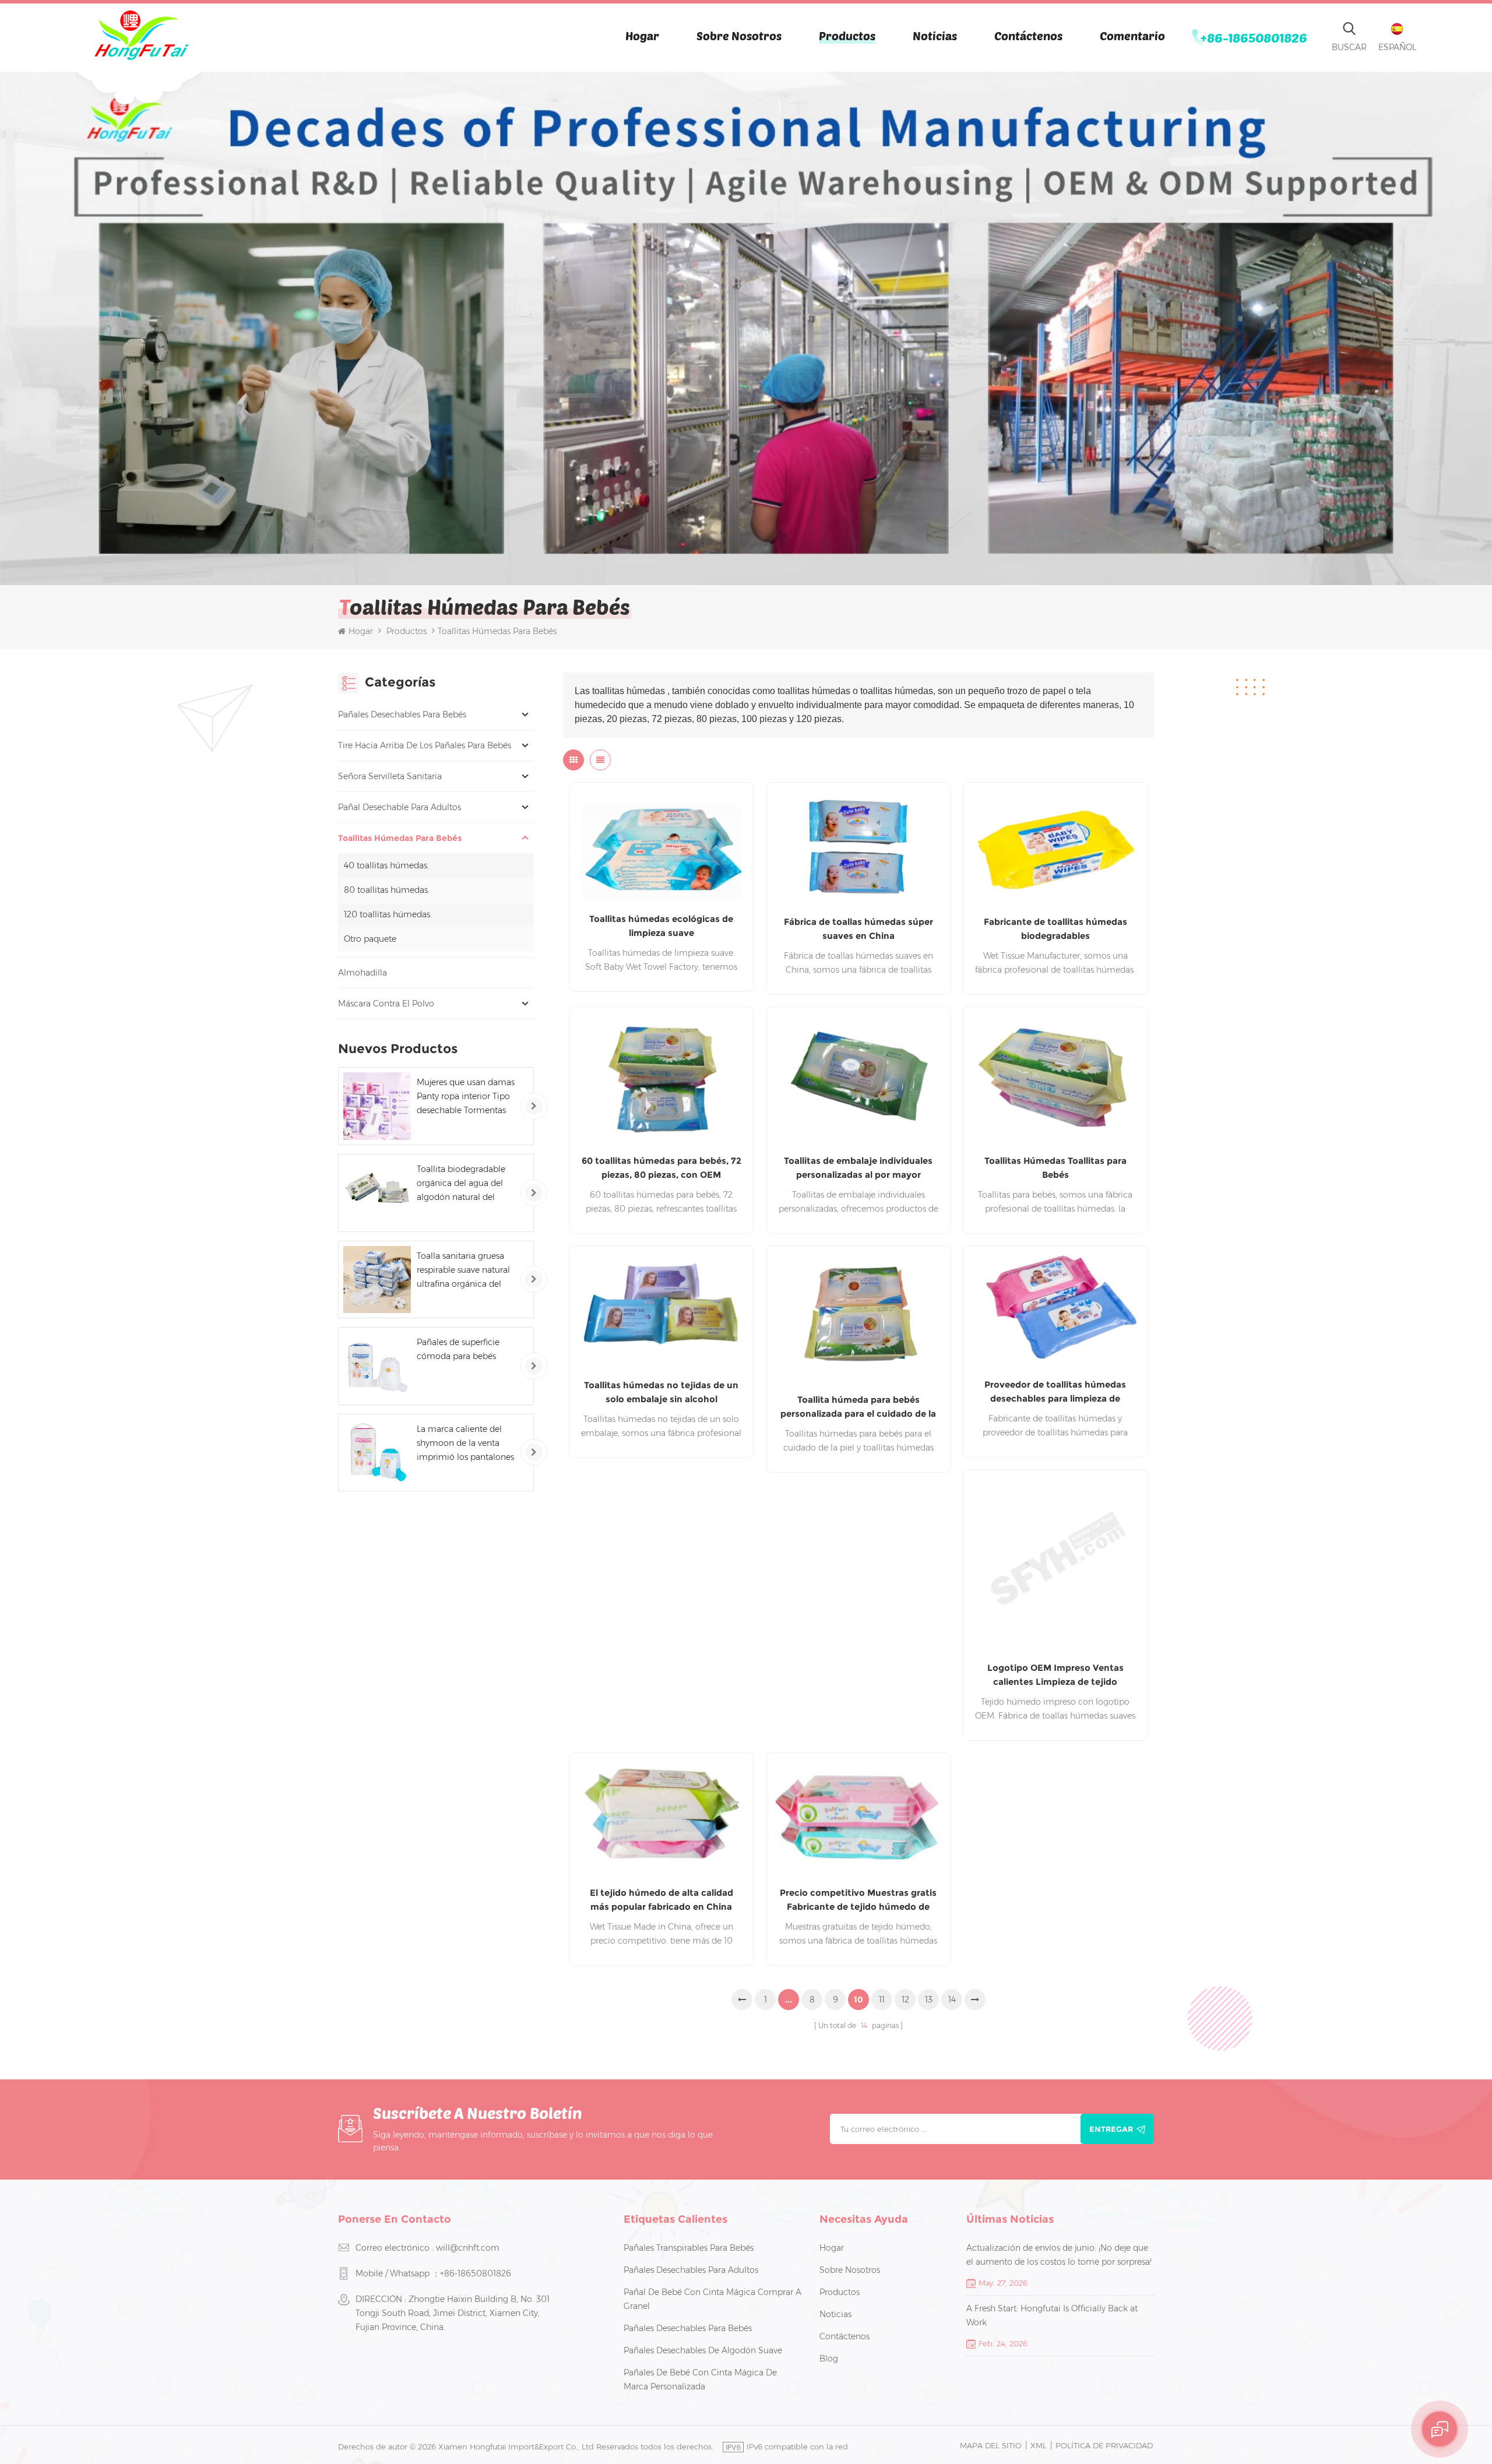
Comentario (1132, 36)
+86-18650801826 (1254, 37)
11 (882, 2000)
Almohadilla (363, 973)
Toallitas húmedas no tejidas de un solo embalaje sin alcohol (661, 1392)
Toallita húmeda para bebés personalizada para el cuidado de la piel (858, 1407)
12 (905, 2000)
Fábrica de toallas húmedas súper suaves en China (858, 929)
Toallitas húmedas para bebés (400, 838)
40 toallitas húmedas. (386, 865)
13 (929, 2000)
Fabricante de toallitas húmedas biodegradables (1055, 929)
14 (952, 2000)
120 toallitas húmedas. (388, 914)
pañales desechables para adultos (691, 2270)
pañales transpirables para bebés (689, 2248)
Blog (829, 2359)
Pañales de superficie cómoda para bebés (458, 1349)
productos (840, 2292)
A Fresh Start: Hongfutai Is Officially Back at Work (1052, 2315)
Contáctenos (1028, 36)
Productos (847, 36)
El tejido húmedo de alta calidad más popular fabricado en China (661, 1900)
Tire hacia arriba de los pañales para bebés (425, 745)
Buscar (1349, 47)
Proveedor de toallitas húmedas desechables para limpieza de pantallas (1055, 1392)
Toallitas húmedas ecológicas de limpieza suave (661, 926)
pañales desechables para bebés (402, 714)
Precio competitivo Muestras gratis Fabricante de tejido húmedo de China (858, 1900)
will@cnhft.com (468, 2248)
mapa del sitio (991, 2445)
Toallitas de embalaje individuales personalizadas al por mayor (858, 1168)
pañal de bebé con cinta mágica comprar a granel (712, 2299)
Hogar (642, 36)
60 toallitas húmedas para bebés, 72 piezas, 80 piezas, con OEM (661, 1168)
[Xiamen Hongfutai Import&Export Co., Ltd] (141, 35)
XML (1039, 2445)
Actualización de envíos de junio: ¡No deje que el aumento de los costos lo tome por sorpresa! (1059, 2255)
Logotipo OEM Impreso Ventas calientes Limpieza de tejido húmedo (1055, 1675)
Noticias (935, 36)
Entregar (1111, 2129)
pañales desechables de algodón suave (703, 2350)
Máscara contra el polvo (386, 1004)
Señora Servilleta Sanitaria (390, 776)
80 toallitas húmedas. (387, 890)
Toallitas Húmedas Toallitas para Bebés (1055, 1168)
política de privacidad (1104, 2445)
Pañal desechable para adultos (400, 807)
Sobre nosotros (739, 36)
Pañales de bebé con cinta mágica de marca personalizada (700, 2379)
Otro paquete (370, 939)
